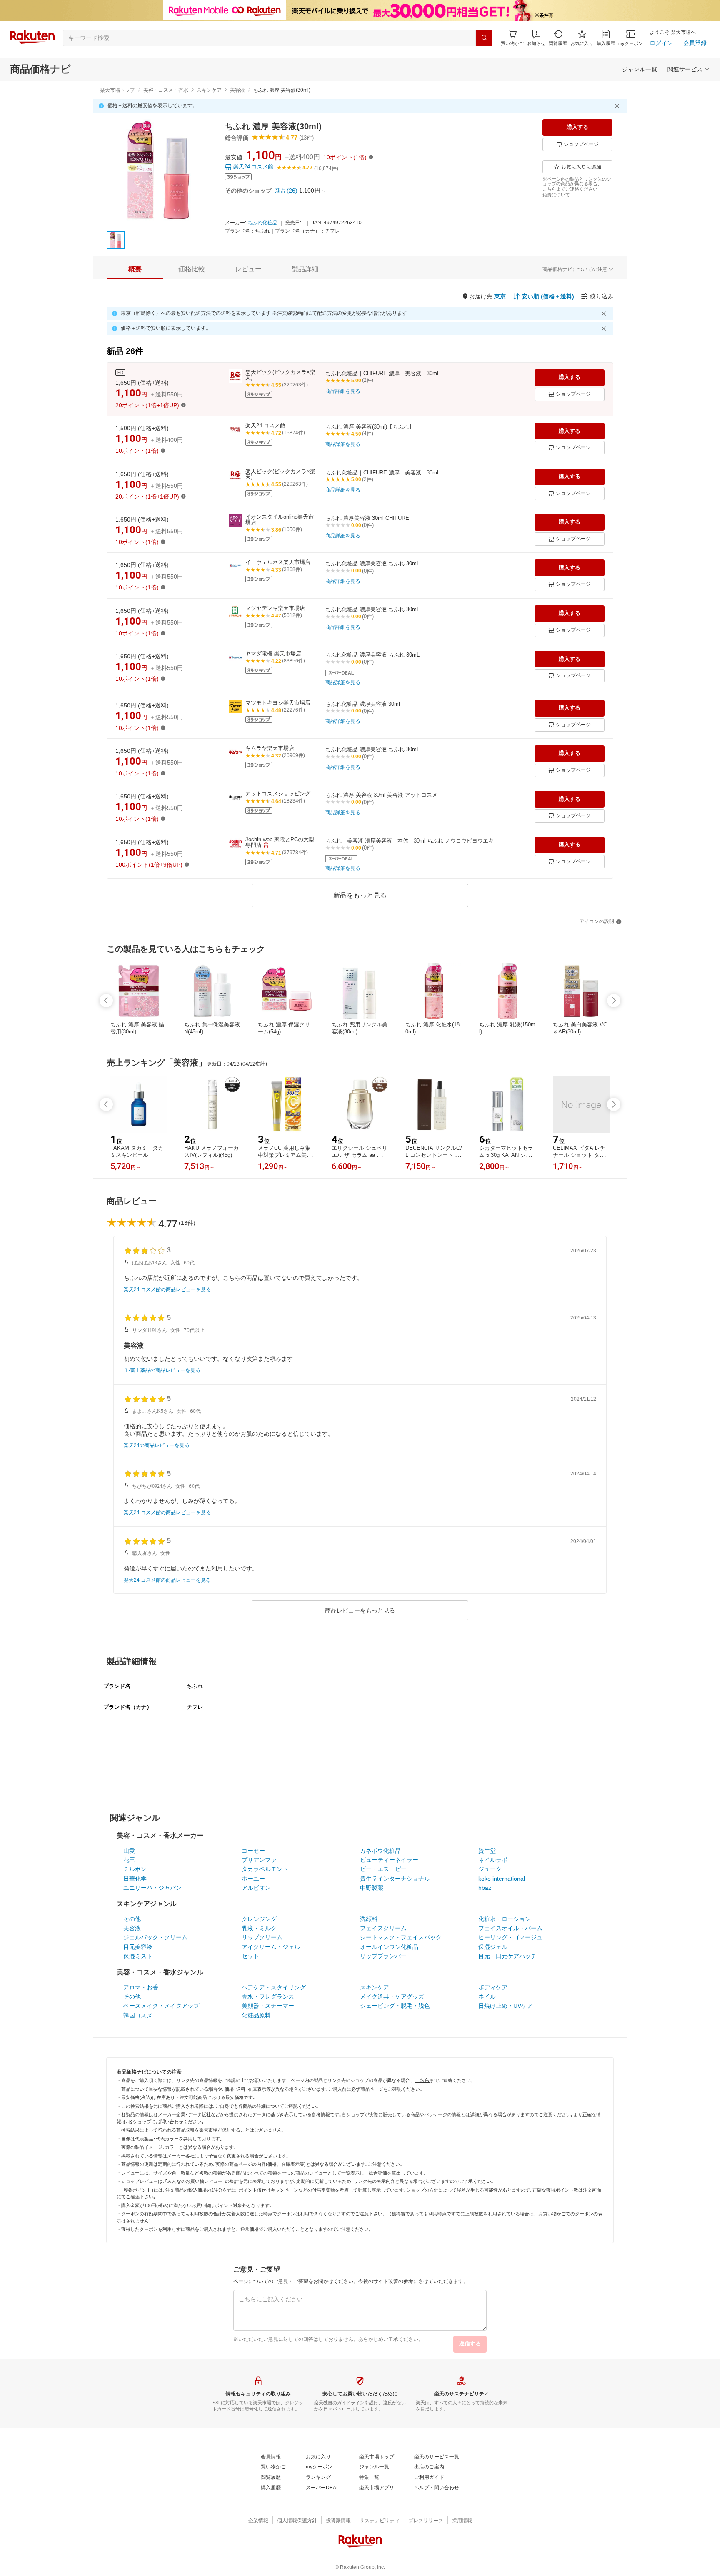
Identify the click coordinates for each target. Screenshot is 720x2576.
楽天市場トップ (117, 90)
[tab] (135, 269)
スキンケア (209, 90)
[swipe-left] (106, 1001)
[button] (536, 38)
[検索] (484, 38)
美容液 (237, 90)
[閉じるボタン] (618, 106)
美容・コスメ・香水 (166, 90)
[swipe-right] (614, 1001)
